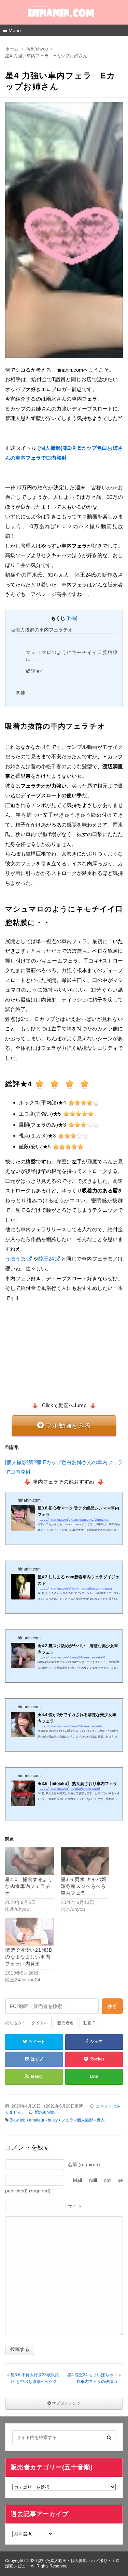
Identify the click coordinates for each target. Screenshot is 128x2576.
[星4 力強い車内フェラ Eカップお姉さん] (64, 232)
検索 (112, 2006)
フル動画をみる (68, 1426)
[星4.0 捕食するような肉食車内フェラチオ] (30, 1861)
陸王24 (46, 1259)
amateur (37, 2120)
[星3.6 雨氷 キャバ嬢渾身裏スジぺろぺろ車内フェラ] (85, 1861)
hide (72, 618)
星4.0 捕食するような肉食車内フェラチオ (29, 1886)
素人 (101, 2120)
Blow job (18, 2120)
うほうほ (15, 1259)
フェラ (67, 2120)
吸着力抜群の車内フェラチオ (42, 630)
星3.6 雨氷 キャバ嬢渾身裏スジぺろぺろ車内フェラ (84, 1886)
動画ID (89, 2023)
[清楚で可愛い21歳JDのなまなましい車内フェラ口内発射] (30, 1931)
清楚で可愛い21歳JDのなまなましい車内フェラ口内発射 (29, 1957)
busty (53, 2120)
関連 (20, 693)
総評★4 (34, 671)
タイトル (40, 2023)
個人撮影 (85, 2120)
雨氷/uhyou (45, 2112)
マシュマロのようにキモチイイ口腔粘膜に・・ (72, 656)
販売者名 (66, 2023)
